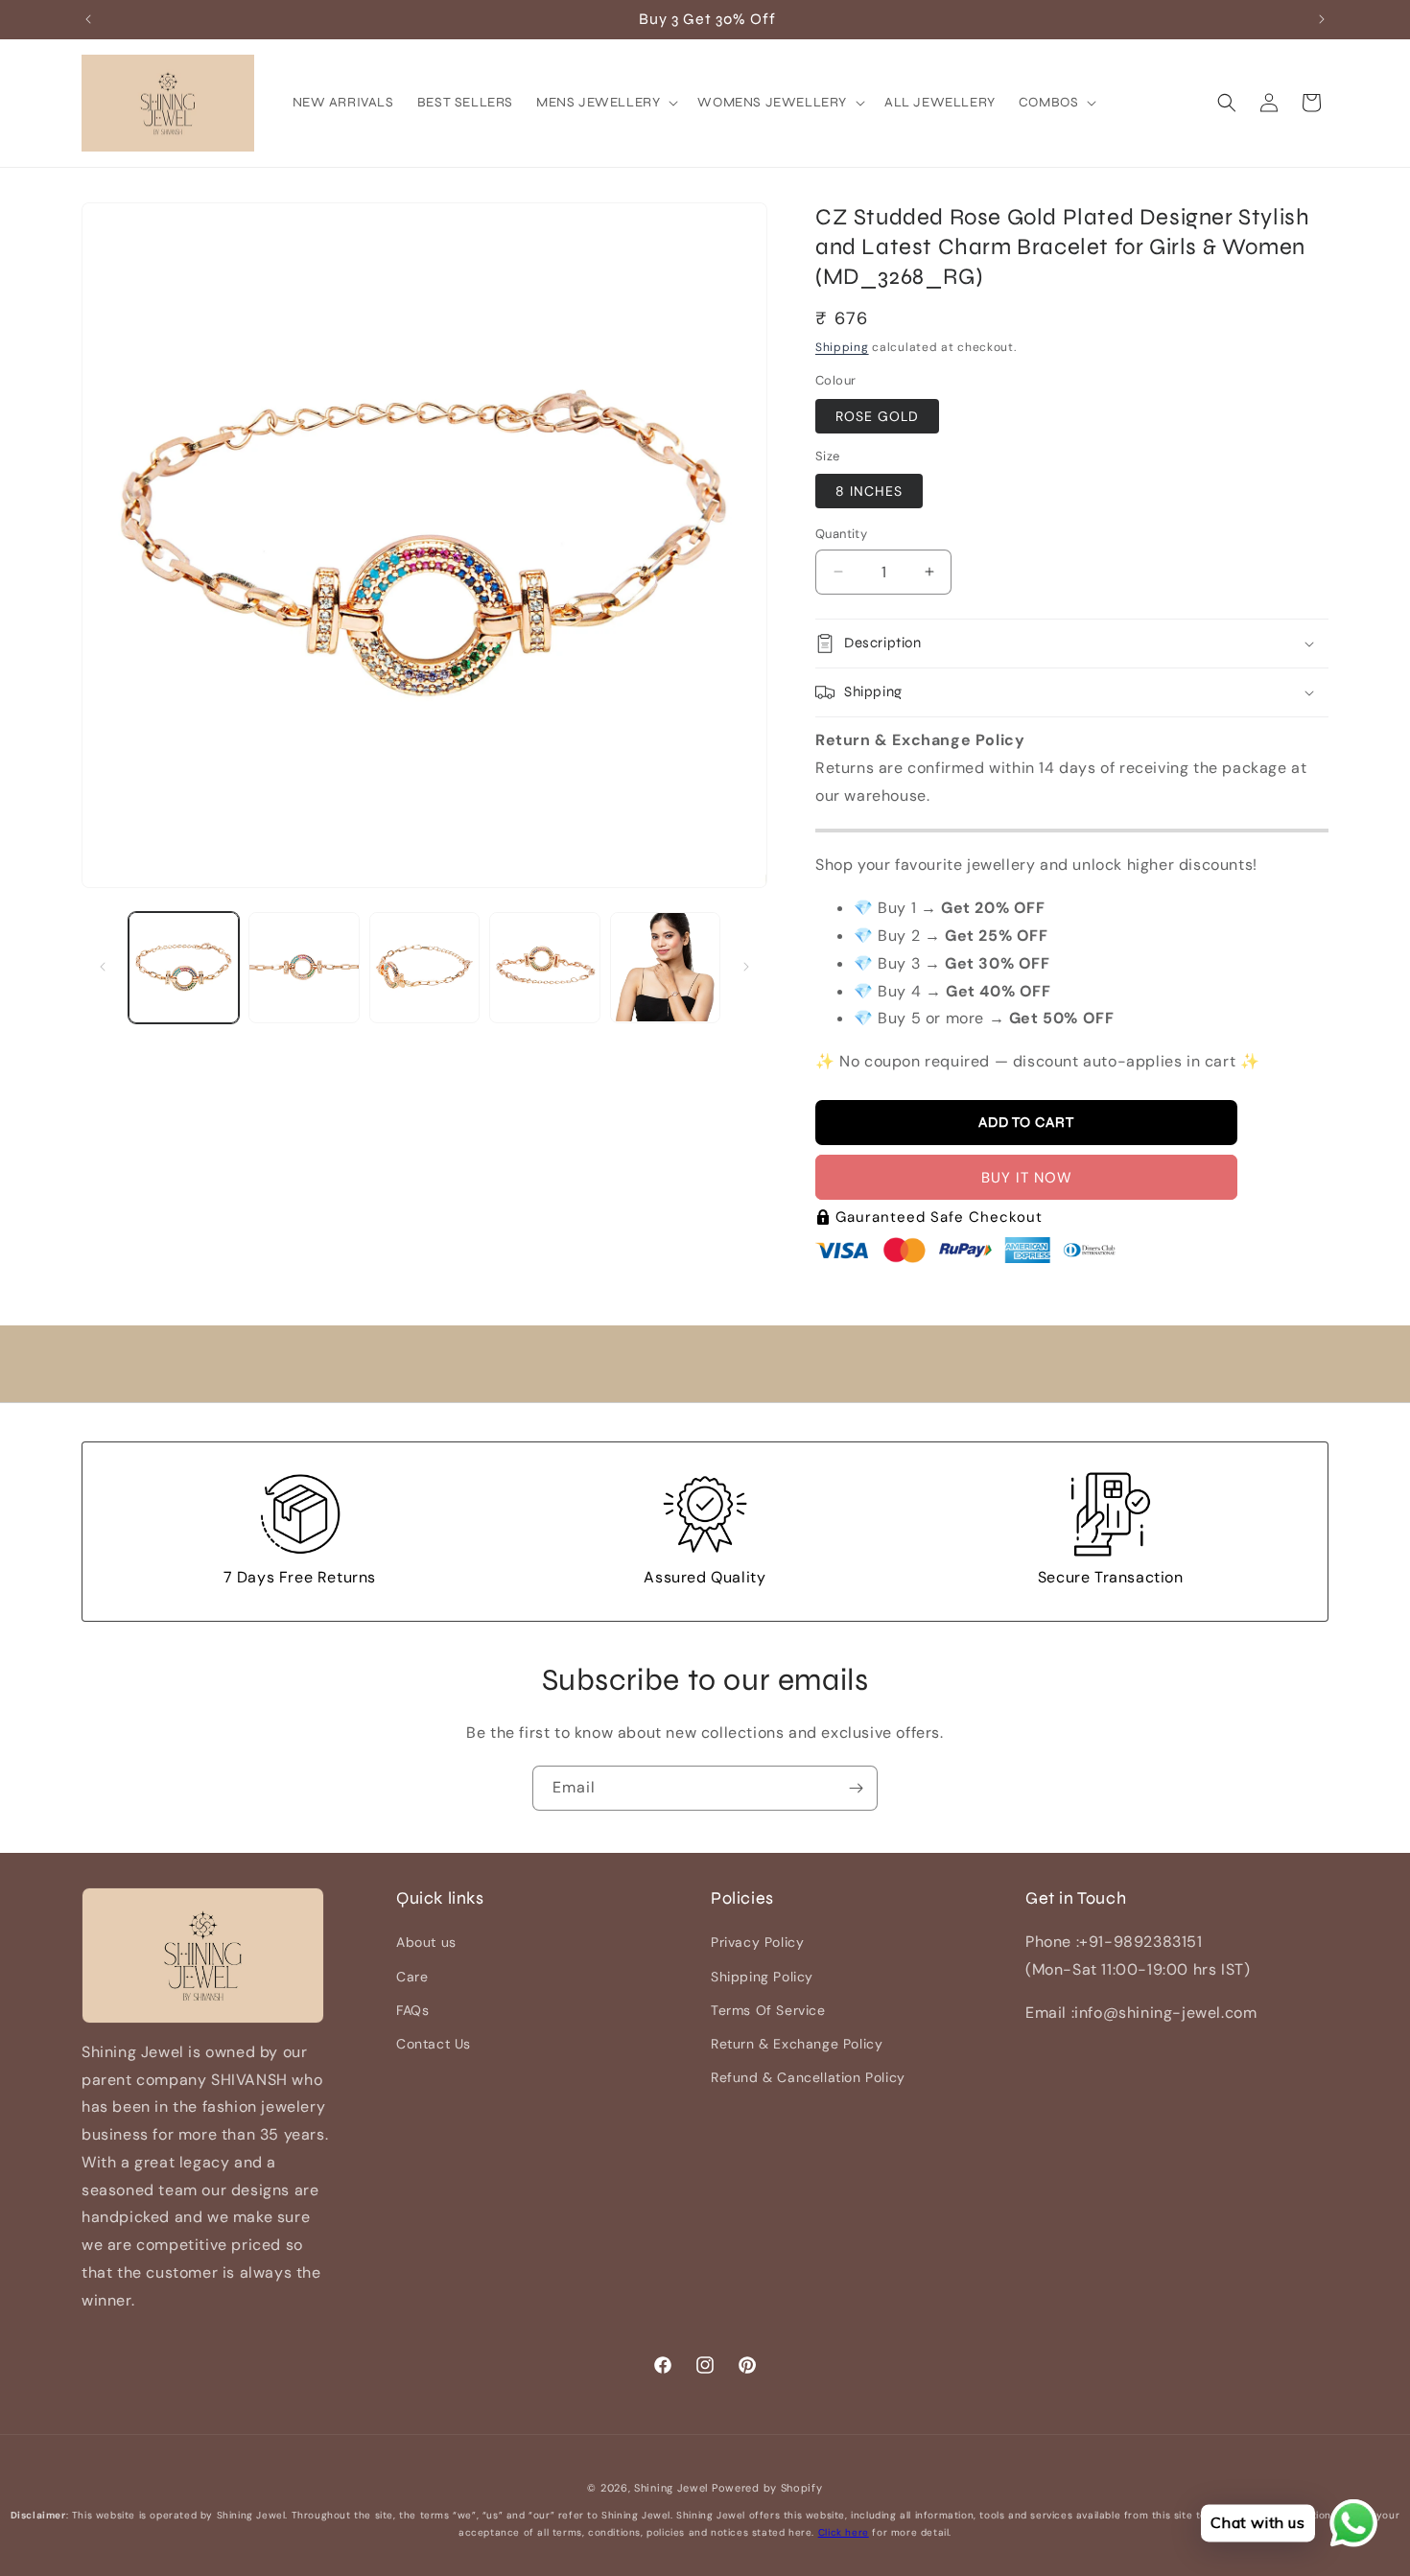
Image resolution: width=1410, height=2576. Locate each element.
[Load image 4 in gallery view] (544, 967)
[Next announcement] (1322, 19)
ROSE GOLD (877, 416)
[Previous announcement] (88, 19)
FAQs (412, 2010)
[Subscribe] (856, 1788)
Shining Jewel (671, 2488)
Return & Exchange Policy (797, 2044)
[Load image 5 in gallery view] (665, 967)
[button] (605, 103)
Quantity (841, 534)
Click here (844, 2532)
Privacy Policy (757, 1943)
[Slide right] (746, 967)
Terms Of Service (768, 2010)
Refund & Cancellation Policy (808, 2078)
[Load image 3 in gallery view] (424, 967)
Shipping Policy (762, 1977)
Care (412, 1977)
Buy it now (1027, 1178)
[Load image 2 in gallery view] (304, 967)
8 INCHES (869, 491)
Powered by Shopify (767, 2488)
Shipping (842, 347)
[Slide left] (103, 967)
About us (426, 1943)
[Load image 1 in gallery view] (184, 967)
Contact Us (434, 2044)
